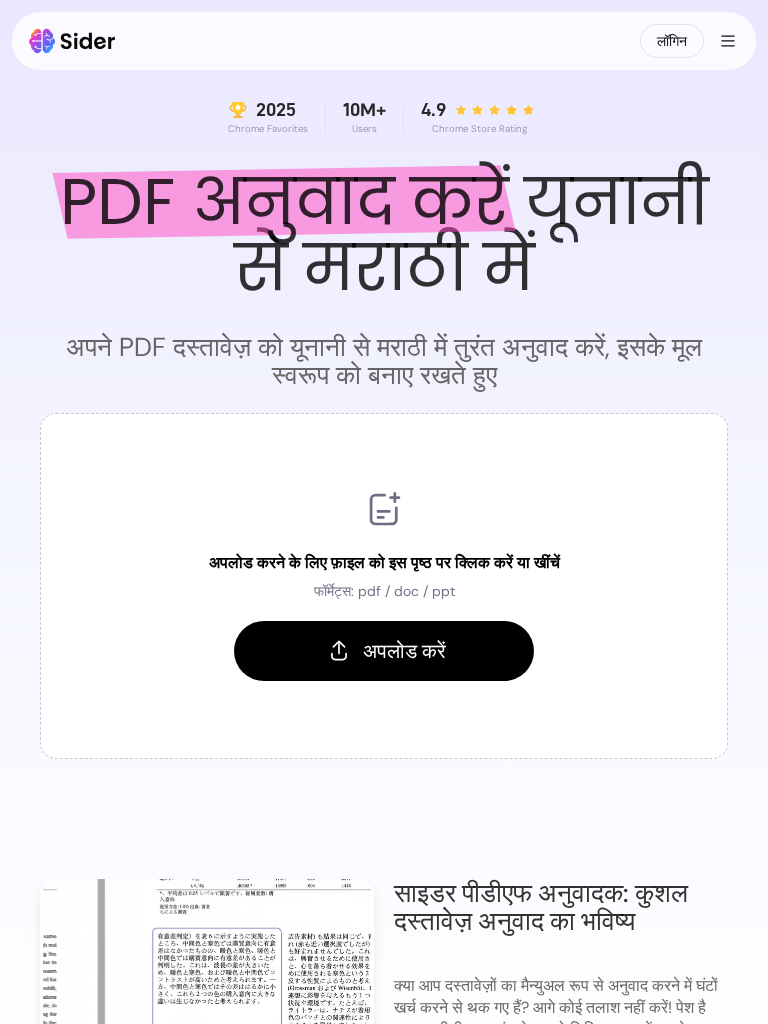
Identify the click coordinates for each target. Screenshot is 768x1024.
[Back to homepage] (72, 41)
